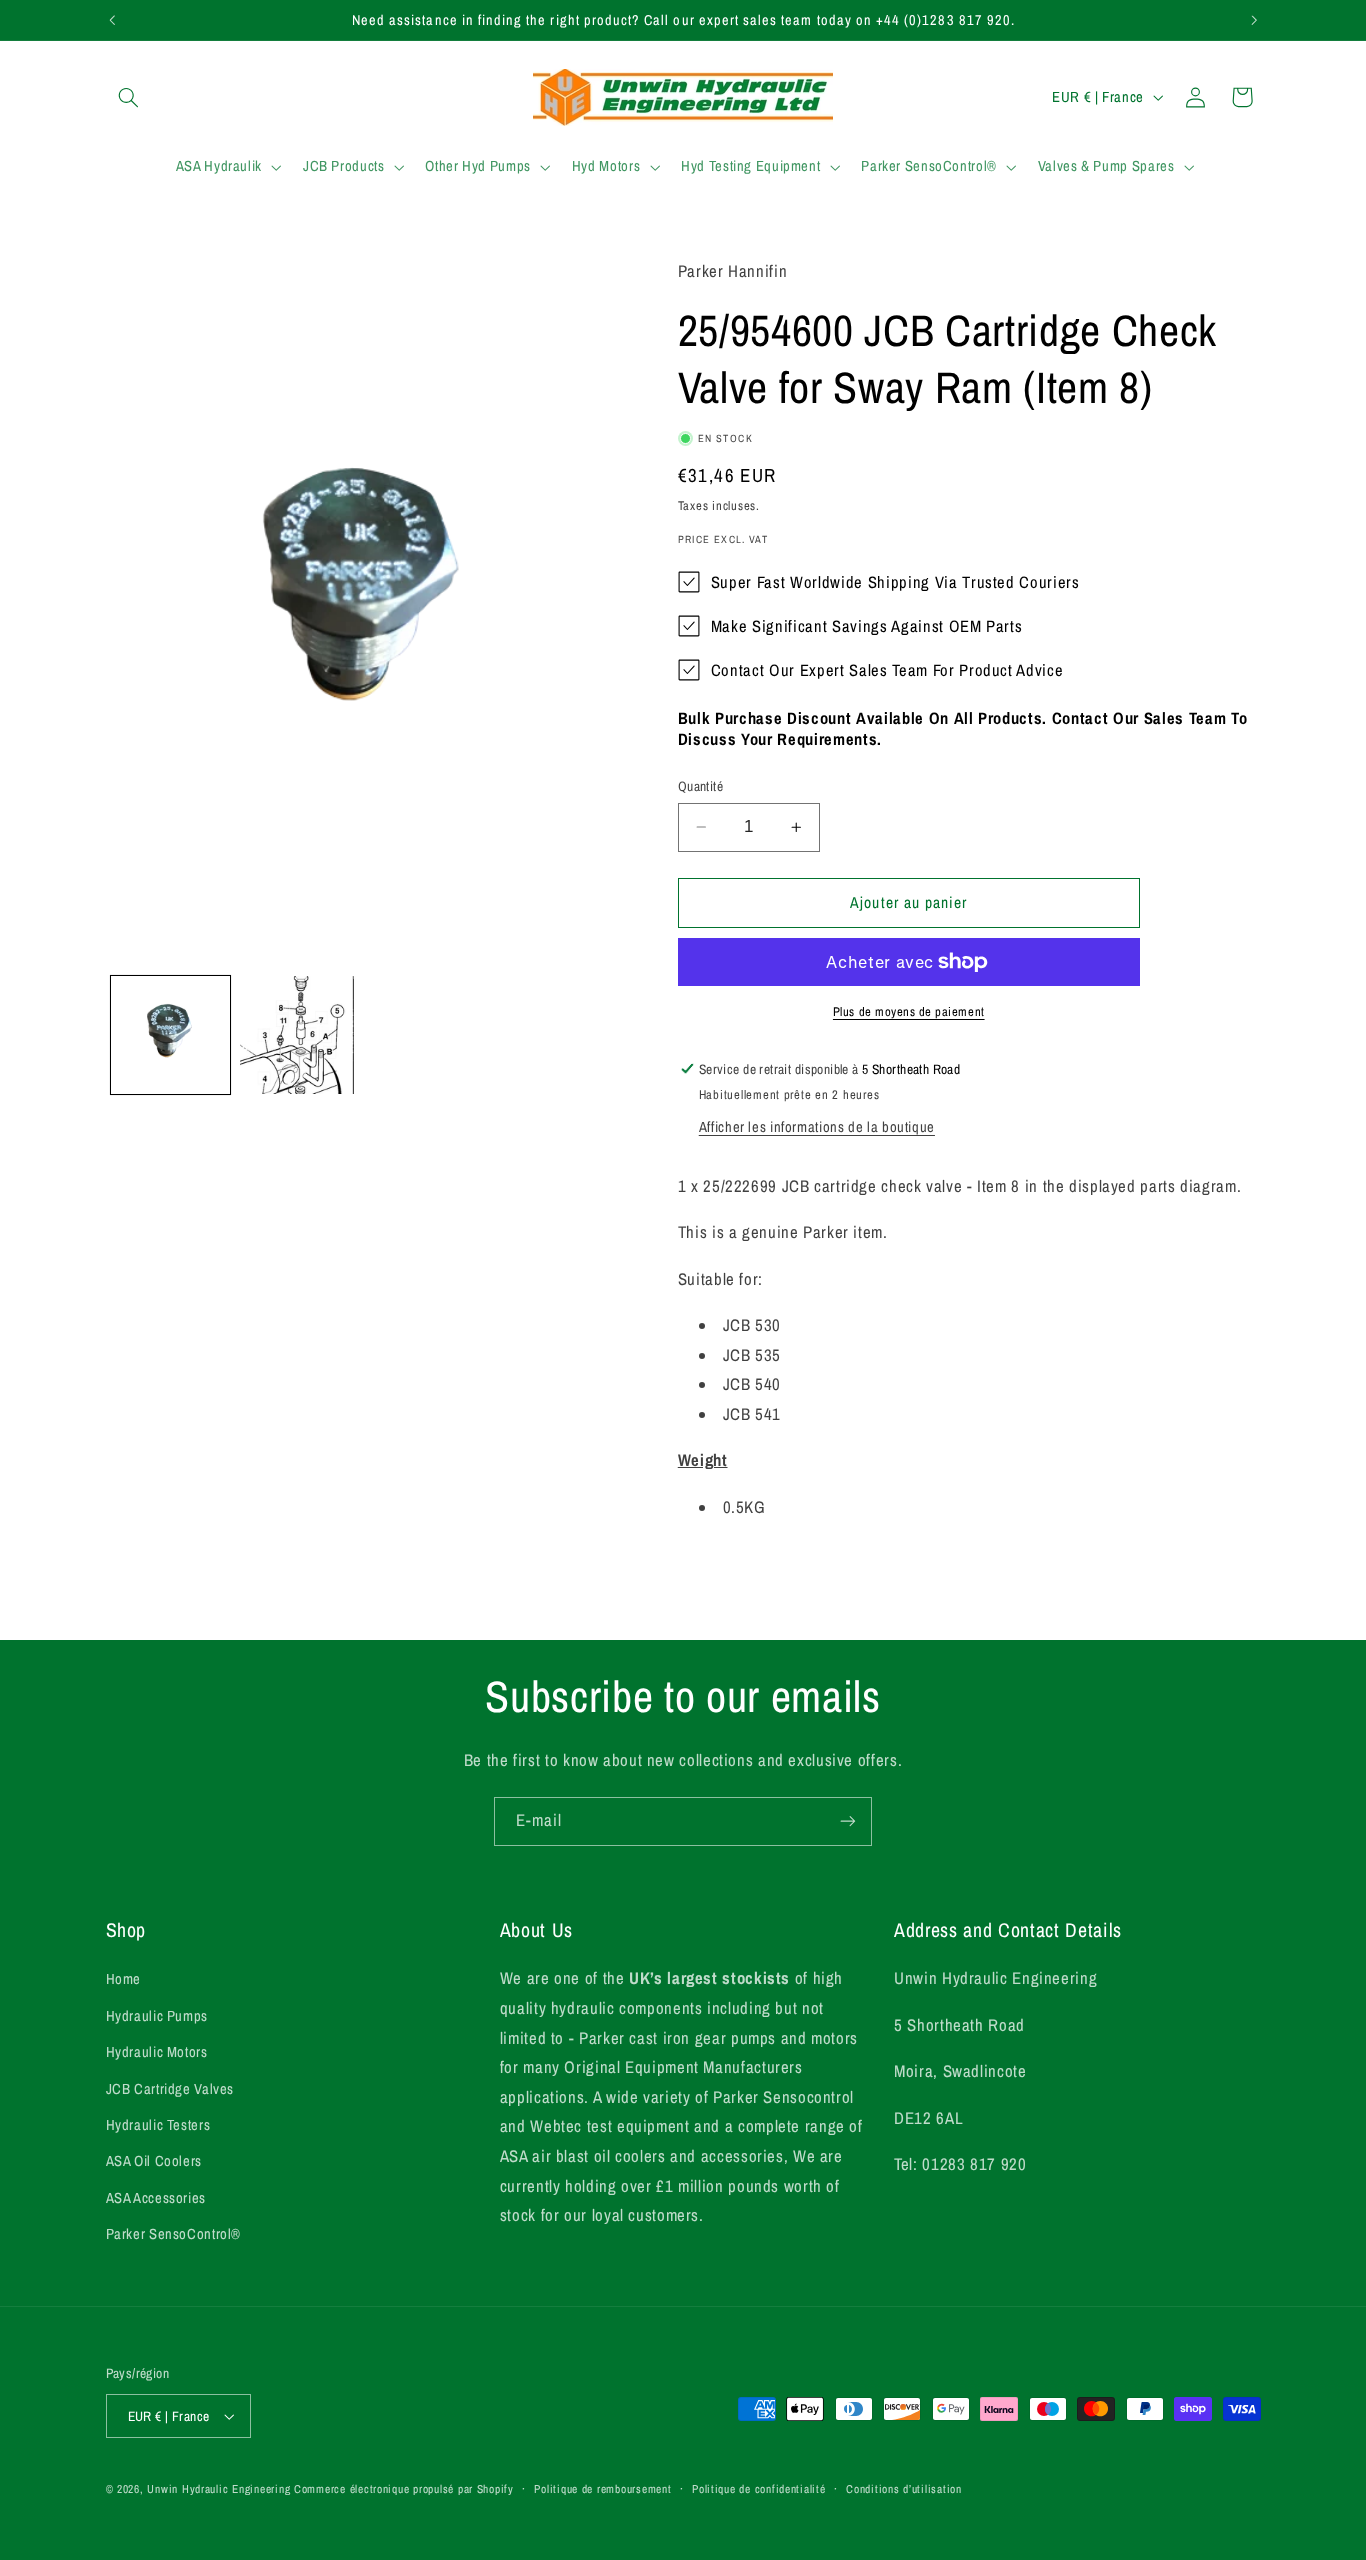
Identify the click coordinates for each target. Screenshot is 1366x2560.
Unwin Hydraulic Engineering (218, 2489)
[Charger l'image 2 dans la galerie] (299, 1035)
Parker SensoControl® (174, 2234)
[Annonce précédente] (112, 20)
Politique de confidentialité (759, 2489)
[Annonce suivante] (1254, 20)
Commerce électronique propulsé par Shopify (404, 2489)
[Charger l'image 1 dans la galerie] (170, 1035)
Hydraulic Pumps (157, 2016)
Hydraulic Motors (157, 2052)
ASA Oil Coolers (154, 2161)
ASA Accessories (156, 2198)
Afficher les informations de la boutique (817, 1127)
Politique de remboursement (602, 2489)
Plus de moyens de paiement (909, 1011)
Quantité (700, 786)
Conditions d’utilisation (904, 2489)
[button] (129, 97)
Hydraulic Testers (158, 2125)
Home (124, 1979)
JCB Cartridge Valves (170, 2089)
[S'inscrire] (848, 1821)
